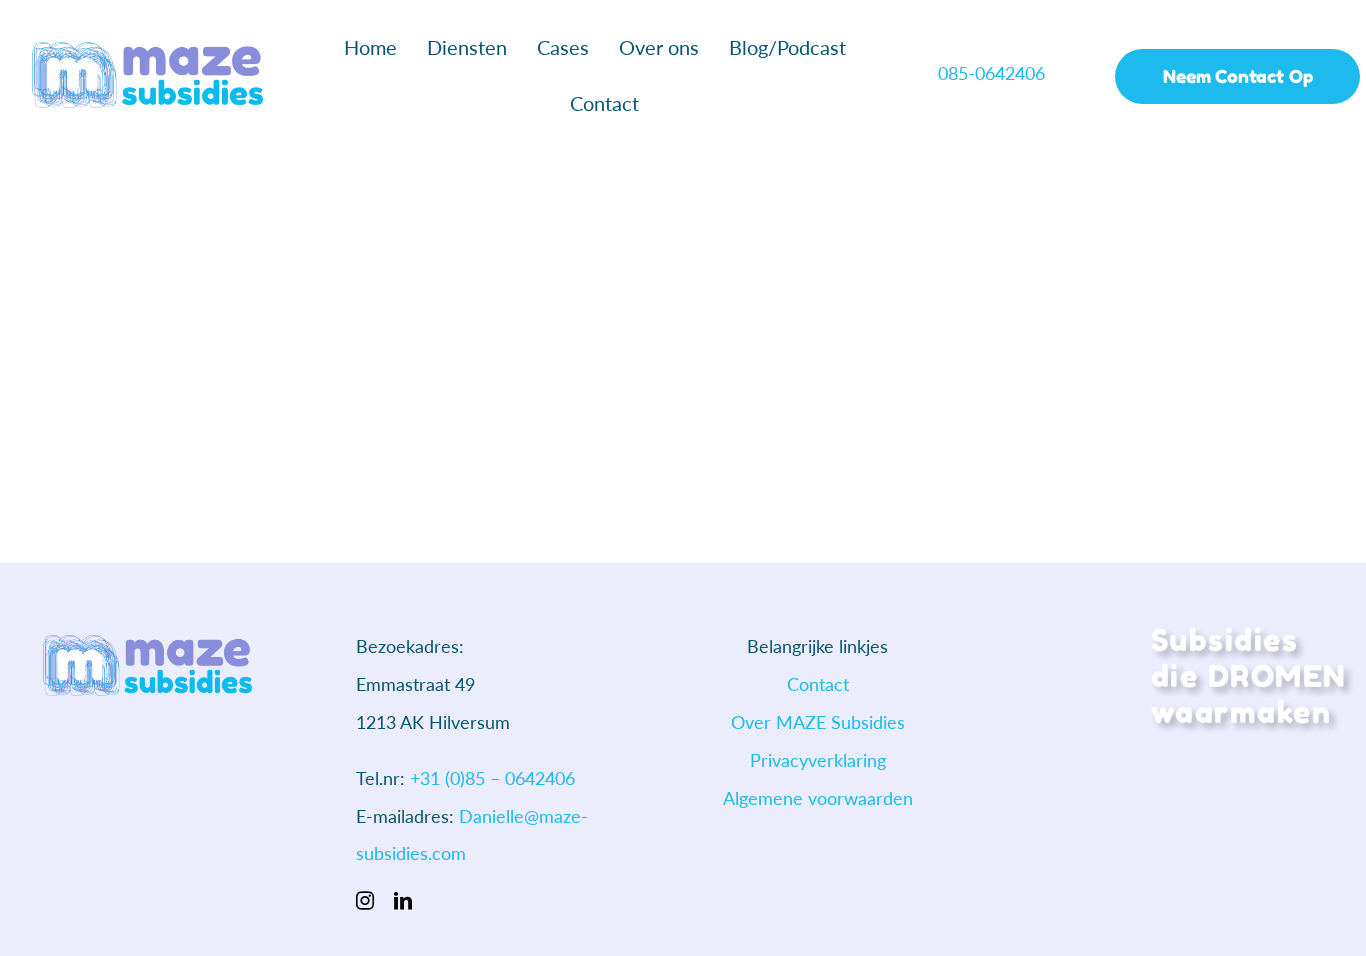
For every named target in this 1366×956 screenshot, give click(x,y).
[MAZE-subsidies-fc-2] (147, 51)
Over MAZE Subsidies (818, 722)
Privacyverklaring (818, 760)
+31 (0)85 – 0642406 (492, 778)
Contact (818, 684)
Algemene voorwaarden (818, 798)
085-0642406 (994, 73)
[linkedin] (403, 900)
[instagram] (365, 900)
